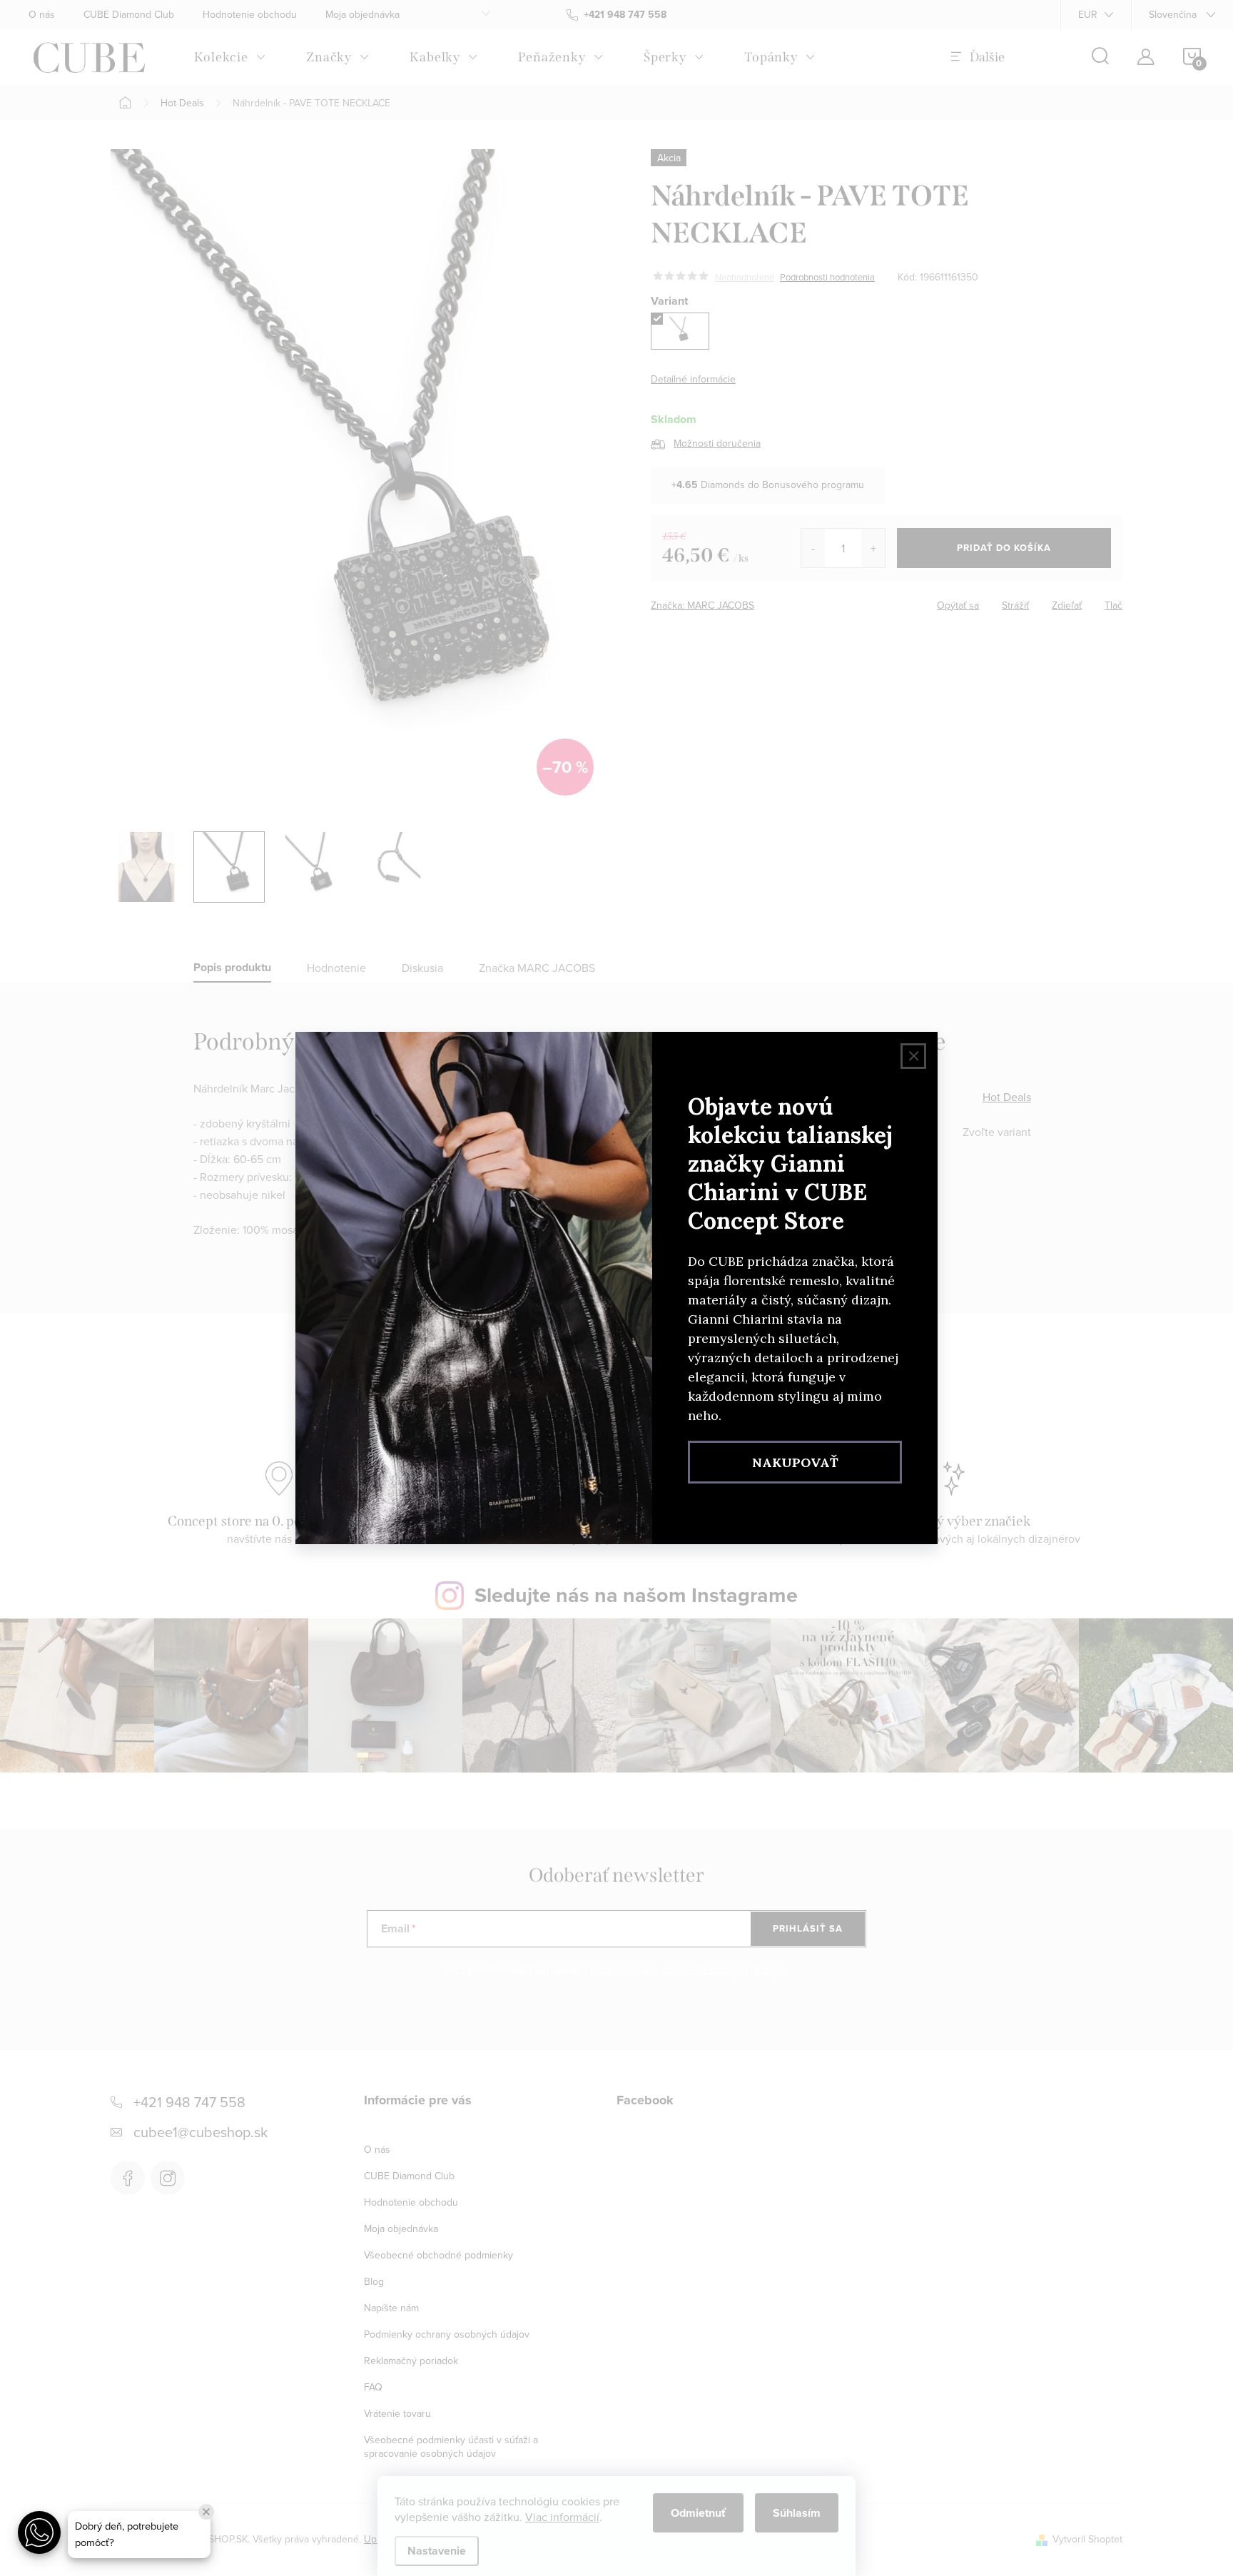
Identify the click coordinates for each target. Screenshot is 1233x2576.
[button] (39, 2532)
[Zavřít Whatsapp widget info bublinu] (206, 2512)
